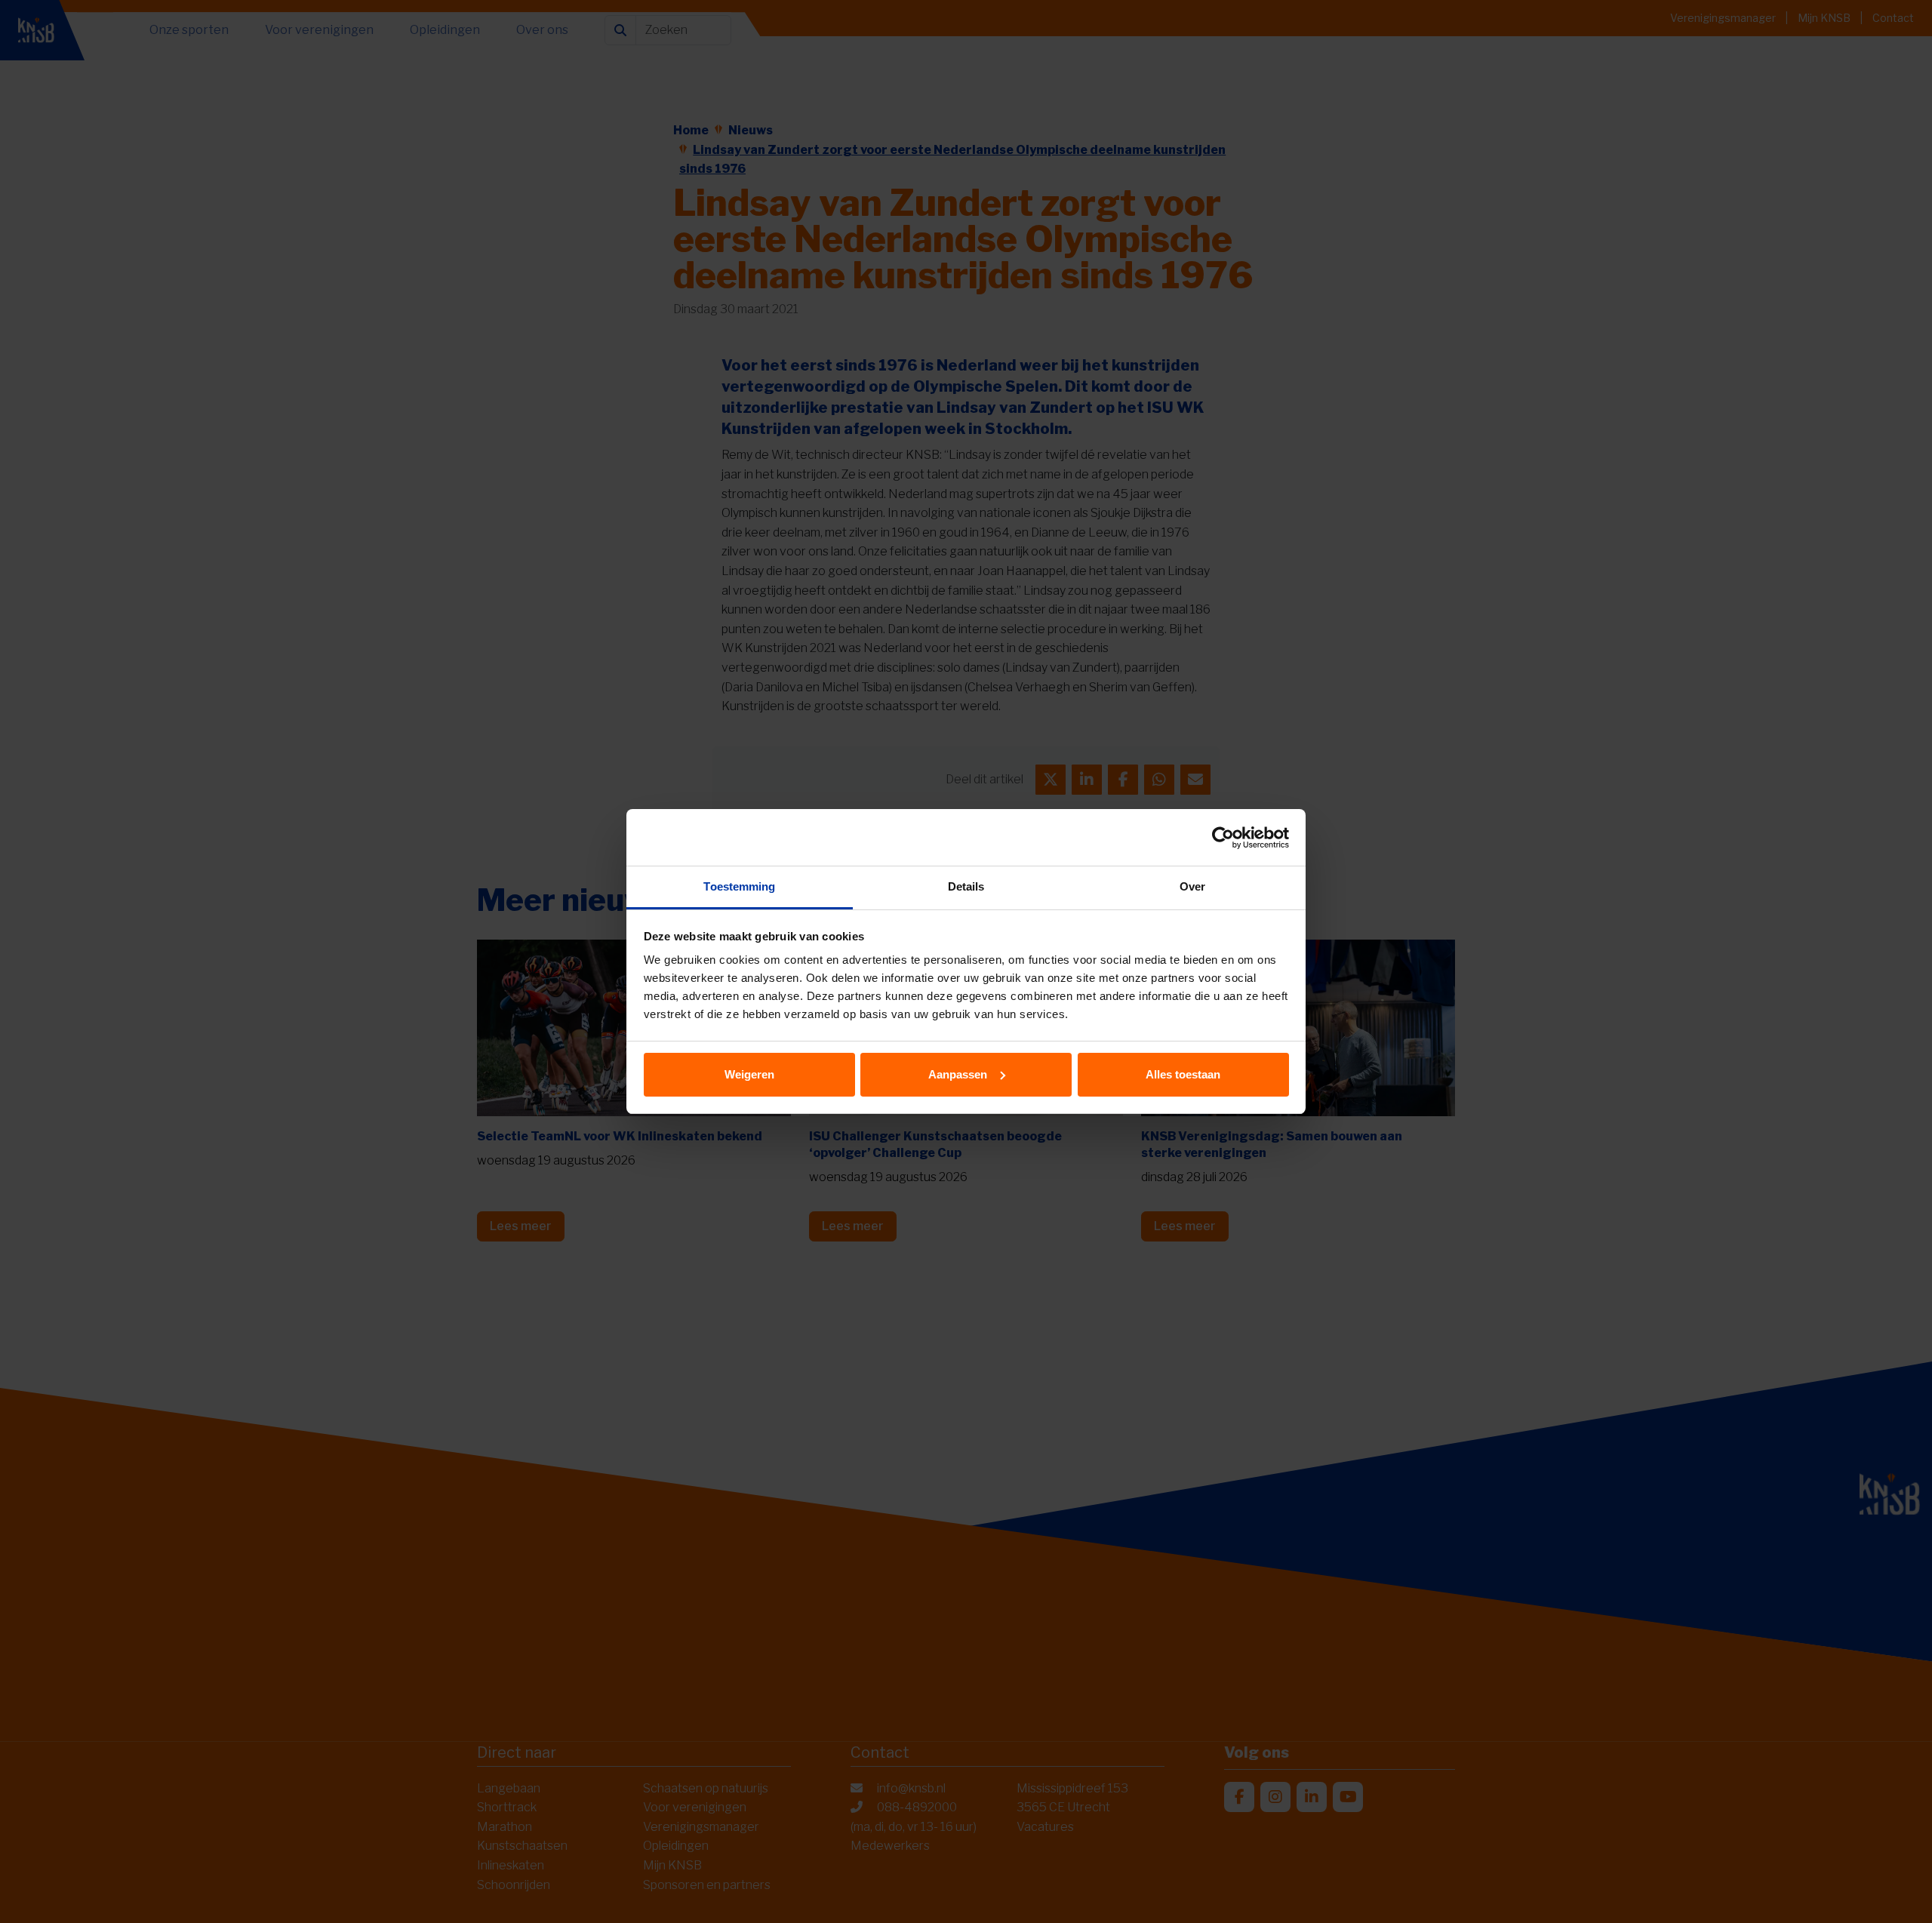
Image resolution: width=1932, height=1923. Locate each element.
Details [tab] (966, 886)
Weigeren (749, 1074)
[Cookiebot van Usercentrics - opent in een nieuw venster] (1223, 838)
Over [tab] (1192, 886)
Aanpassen (958, 1074)
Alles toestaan (1183, 1074)
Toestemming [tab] (739, 886)
